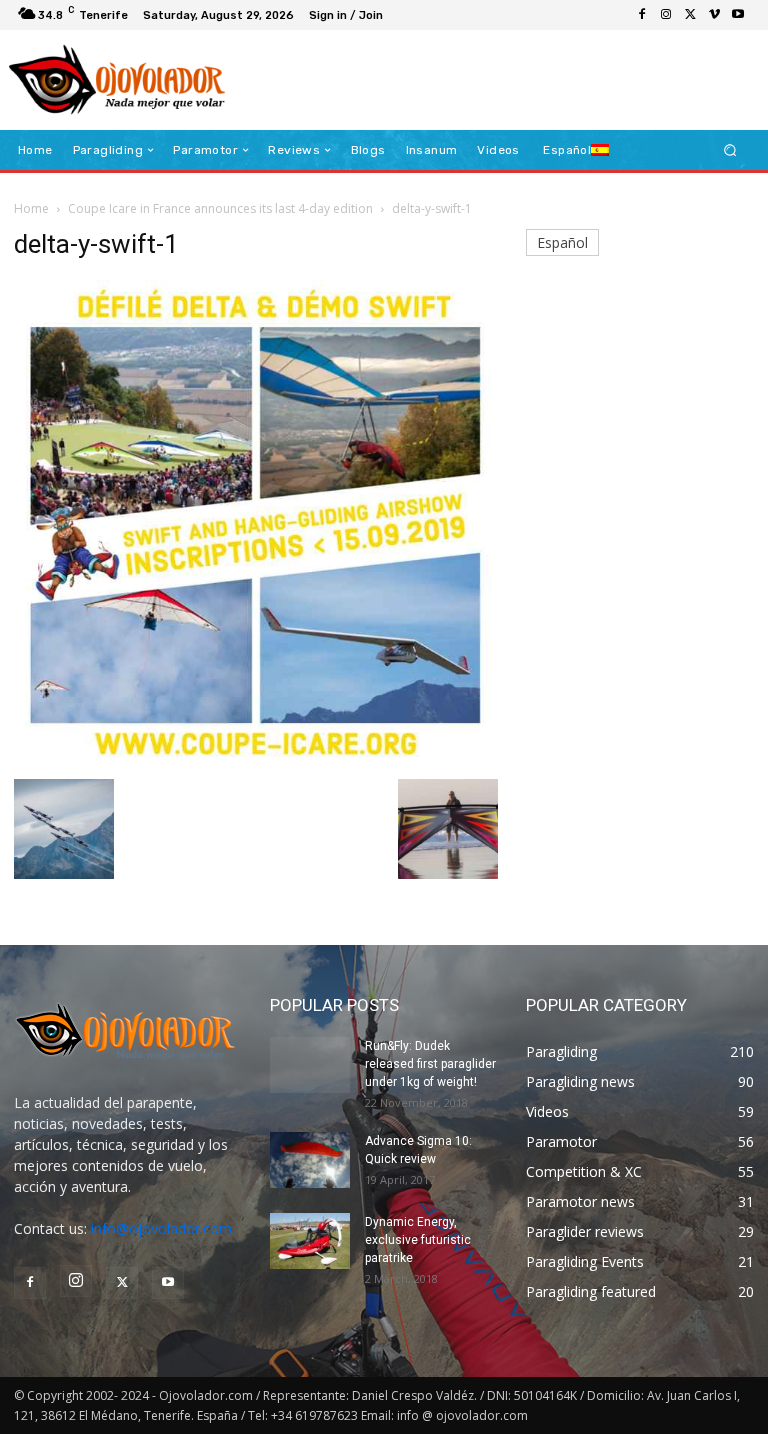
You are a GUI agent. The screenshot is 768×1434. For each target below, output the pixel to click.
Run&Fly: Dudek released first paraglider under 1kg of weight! (430, 1064)
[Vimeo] (714, 15)
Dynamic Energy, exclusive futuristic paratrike (418, 1240)
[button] (730, 150)
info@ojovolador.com (161, 1228)
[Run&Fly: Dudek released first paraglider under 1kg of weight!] (310, 1065)
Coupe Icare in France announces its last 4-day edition (220, 208)
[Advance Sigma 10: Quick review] (310, 1160)
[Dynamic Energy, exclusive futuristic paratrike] (310, 1241)
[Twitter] (690, 15)
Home (31, 208)
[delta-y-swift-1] (256, 758)
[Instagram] (666, 15)
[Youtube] (738, 15)
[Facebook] (642, 15)
